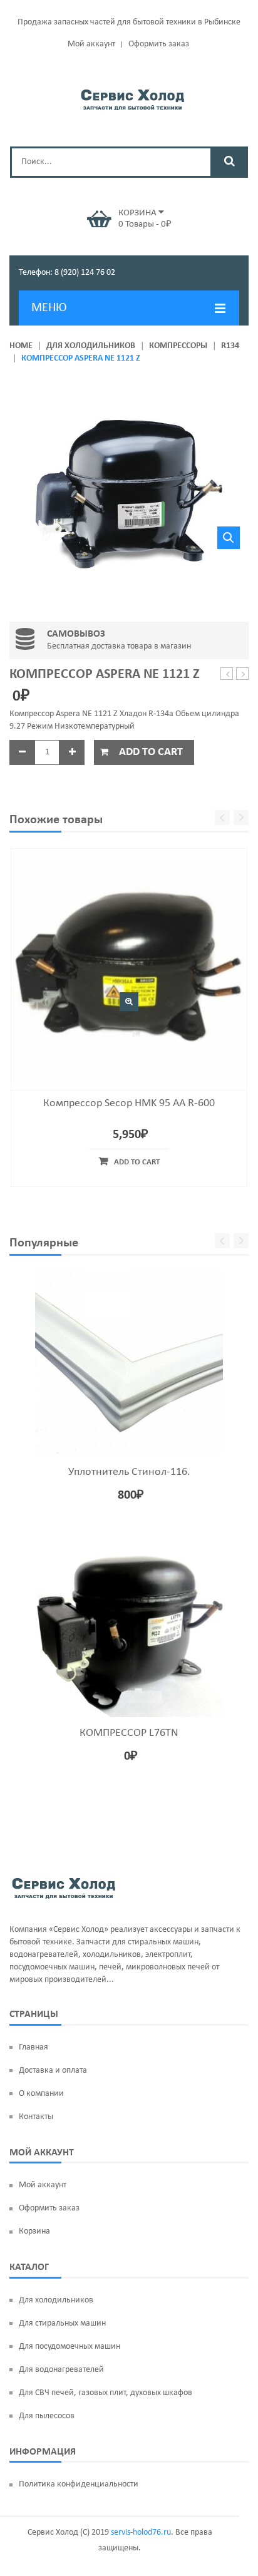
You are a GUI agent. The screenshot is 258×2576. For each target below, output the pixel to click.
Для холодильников (91, 346)
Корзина (34, 2231)
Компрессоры (178, 346)
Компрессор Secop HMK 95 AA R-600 (129, 1103)
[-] (22, 752)
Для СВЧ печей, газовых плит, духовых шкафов (106, 2393)
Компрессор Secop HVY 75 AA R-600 (243, 675)
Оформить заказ (159, 44)
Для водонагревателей (61, 2370)
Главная (34, 2047)
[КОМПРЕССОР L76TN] (129, 1623)
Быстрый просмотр (129, 1002)
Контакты (36, 2117)
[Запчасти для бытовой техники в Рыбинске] (132, 98)
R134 (230, 346)
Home (21, 346)
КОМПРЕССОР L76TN (129, 1733)
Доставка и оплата (53, 2071)
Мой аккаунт (91, 44)
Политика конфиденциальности (79, 2484)
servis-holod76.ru (141, 2532)
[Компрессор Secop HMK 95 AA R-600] (129, 966)
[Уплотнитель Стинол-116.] (129, 1362)
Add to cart (151, 752)
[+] (72, 752)
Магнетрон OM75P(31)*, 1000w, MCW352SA (227, 675)
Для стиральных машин (62, 2323)
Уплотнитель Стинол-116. (129, 1472)
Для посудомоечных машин (70, 2347)
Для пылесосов (47, 2416)
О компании (41, 2094)
